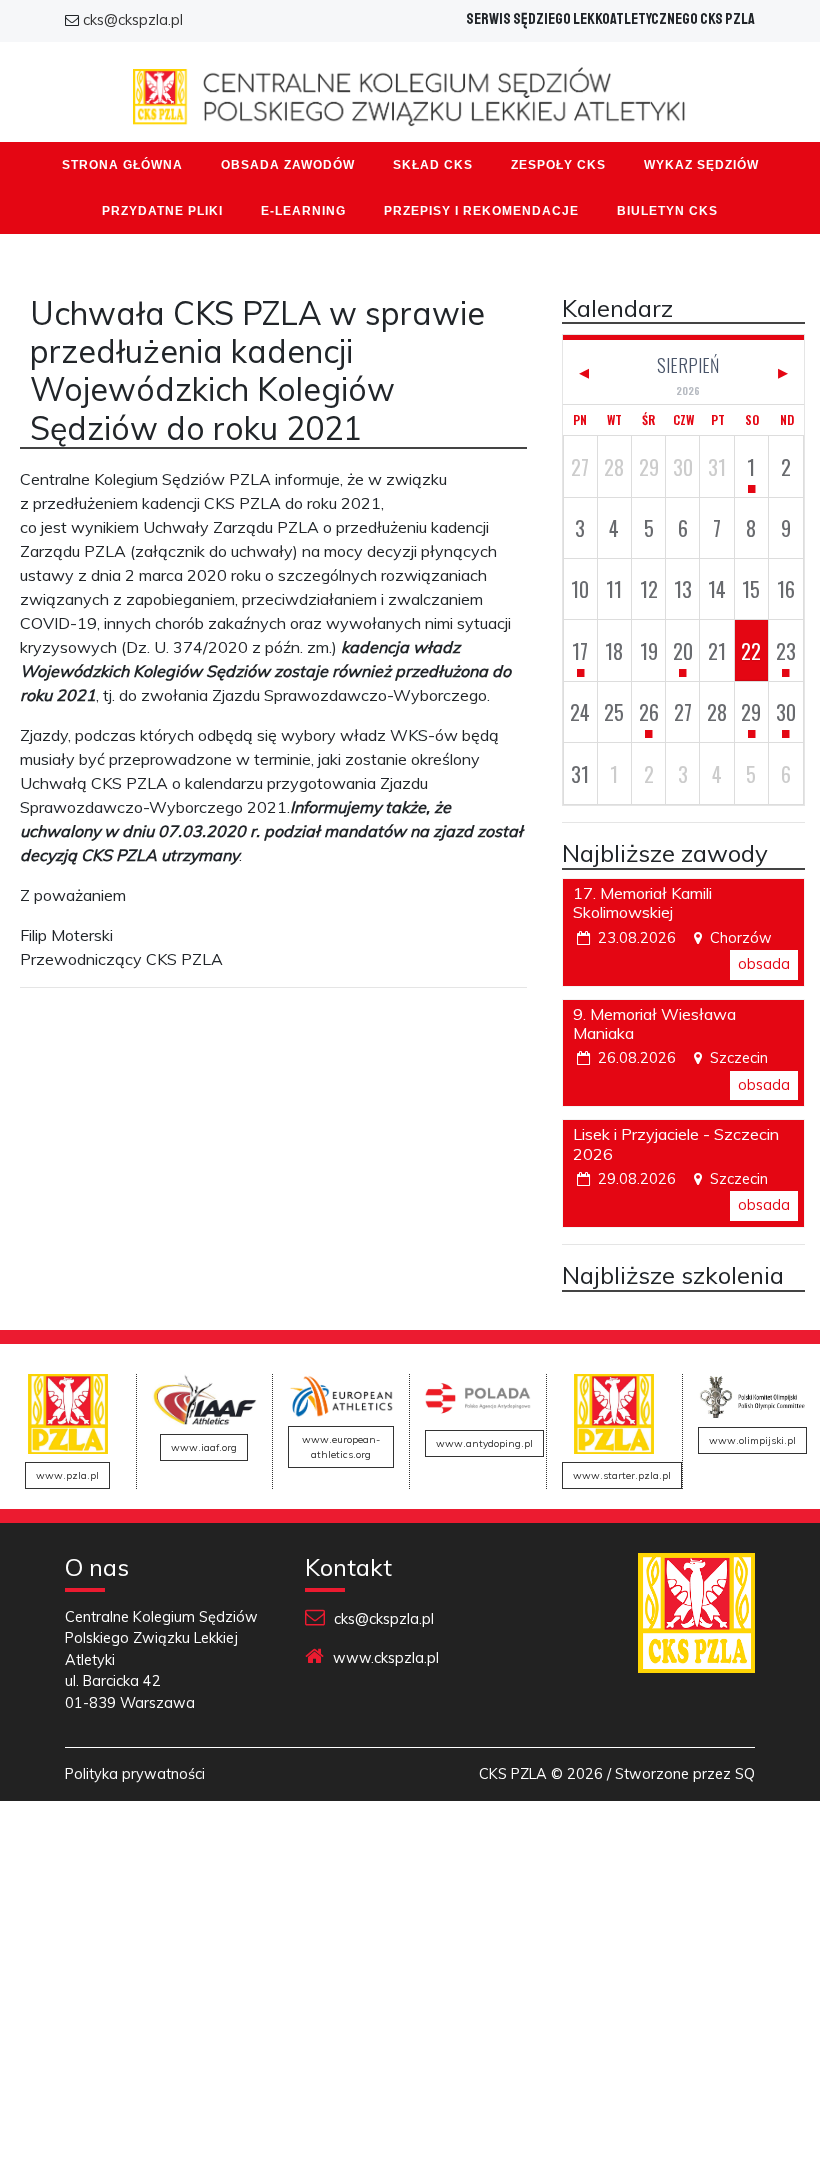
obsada (764, 964)
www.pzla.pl (67, 1475)
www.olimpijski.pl (752, 1440)
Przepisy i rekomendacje (481, 211)
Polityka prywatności (135, 1774)
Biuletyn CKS (667, 211)
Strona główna (122, 165)
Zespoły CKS (558, 165)
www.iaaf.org (204, 1447)
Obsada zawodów (288, 165)
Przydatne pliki (162, 211)
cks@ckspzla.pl (133, 20)
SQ (745, 1774)
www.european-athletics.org (341, 1447)
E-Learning (303, 211)
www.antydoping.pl (484, 1443)
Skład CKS (433, 165)
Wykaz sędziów (701, 165)
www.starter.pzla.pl (622, 1475)
